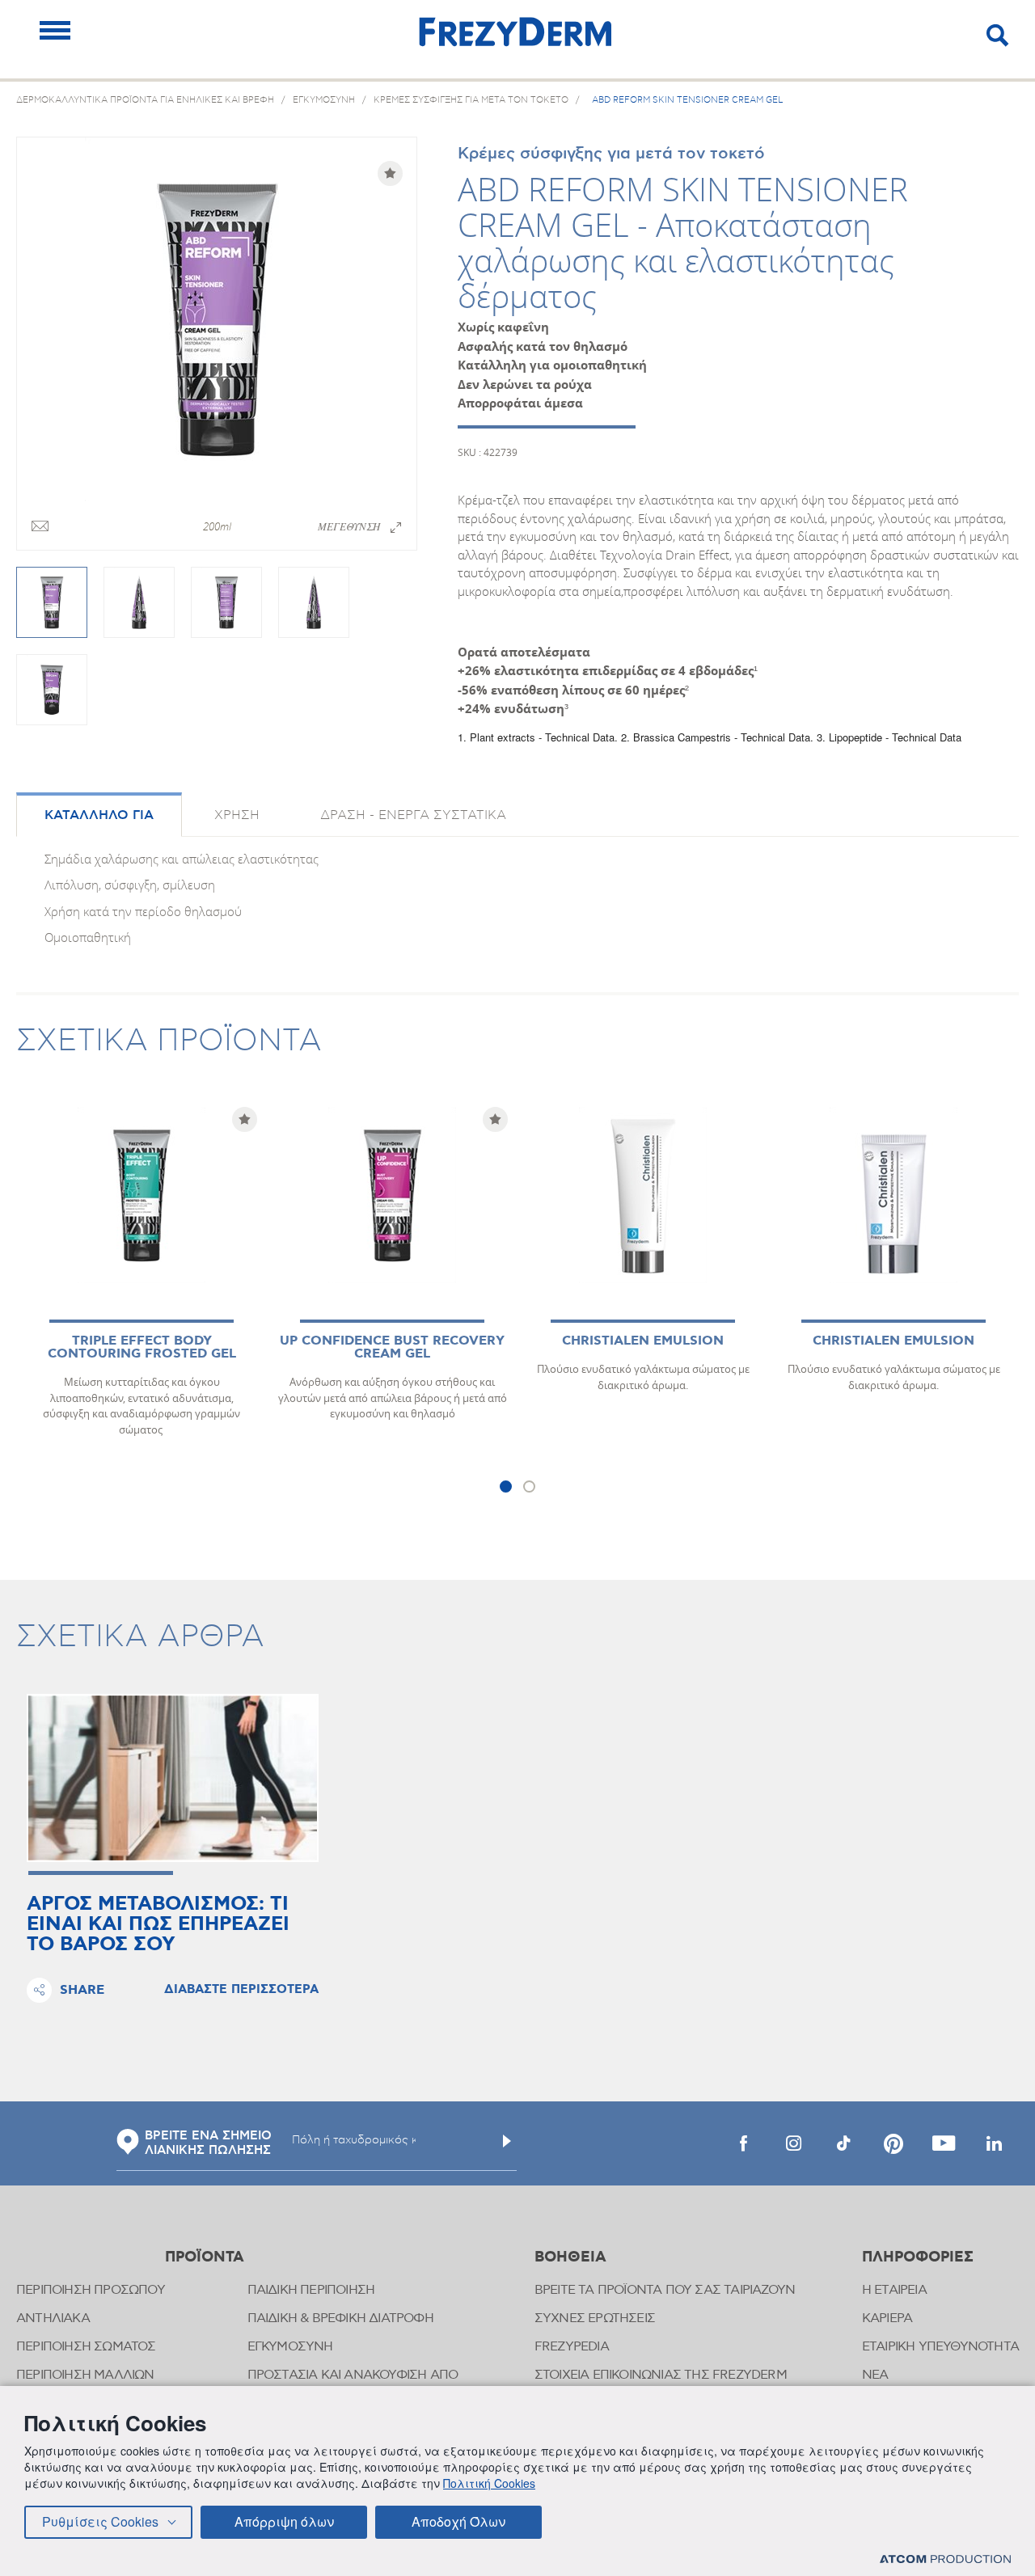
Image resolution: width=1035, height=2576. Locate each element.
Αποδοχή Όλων (458, 2521)
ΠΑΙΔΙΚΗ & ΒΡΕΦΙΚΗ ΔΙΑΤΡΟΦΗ (340, 2318)
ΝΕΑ (875, 2375)
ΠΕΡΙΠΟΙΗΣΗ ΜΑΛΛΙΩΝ (85, 2375)
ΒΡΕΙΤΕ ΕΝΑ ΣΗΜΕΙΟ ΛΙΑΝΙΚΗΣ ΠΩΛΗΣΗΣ (208, 2143)
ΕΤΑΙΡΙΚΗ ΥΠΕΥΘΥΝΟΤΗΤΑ (940, 2347)
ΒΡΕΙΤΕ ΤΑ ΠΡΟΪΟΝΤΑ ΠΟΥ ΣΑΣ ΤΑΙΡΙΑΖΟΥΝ (665, 2290)
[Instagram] (793, 2143)
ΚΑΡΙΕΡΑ (887, 2318)
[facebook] (743, 2143)
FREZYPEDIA (572, 2347)
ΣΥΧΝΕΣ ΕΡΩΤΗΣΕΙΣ (595, 2318)
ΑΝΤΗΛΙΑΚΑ (53, 2318)
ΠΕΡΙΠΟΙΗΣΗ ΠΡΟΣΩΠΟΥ (91, 2290)
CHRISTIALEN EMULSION (643, 1341)
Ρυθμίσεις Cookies (100, 2521)
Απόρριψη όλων (284, 2521)
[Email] (40, 527)
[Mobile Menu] (55, 30)
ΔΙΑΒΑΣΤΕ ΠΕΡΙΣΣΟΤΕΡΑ (241, 1990)
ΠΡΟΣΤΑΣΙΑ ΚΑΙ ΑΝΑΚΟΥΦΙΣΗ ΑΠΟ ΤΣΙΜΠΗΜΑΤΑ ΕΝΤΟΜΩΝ (353, 2383)
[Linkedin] (994, 2143)
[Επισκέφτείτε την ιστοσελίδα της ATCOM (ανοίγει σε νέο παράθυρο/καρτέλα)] (945, 2559)
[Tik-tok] (843, 2143)
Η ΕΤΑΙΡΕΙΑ (894, 2290)
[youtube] (944, 2143)
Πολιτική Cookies (489, 2483)
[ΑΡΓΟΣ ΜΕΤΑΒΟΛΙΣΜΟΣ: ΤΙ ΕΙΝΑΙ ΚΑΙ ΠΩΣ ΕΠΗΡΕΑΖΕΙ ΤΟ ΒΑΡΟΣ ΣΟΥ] (173, 1778)
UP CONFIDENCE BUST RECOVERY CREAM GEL (392, 1347)
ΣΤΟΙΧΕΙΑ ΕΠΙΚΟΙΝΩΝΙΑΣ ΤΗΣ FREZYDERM (661, 2375)
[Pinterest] (893, 2143)
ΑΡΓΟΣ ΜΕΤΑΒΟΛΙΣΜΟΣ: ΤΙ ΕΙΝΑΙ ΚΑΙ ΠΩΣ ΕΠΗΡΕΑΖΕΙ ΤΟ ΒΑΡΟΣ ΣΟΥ (158, 1925)
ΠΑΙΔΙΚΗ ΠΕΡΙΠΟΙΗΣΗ (311, 2290)
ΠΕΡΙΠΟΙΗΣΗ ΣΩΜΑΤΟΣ (86, 2347)
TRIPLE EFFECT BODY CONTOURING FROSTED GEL (142, 1347)
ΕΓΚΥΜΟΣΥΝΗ (290, 2347)
